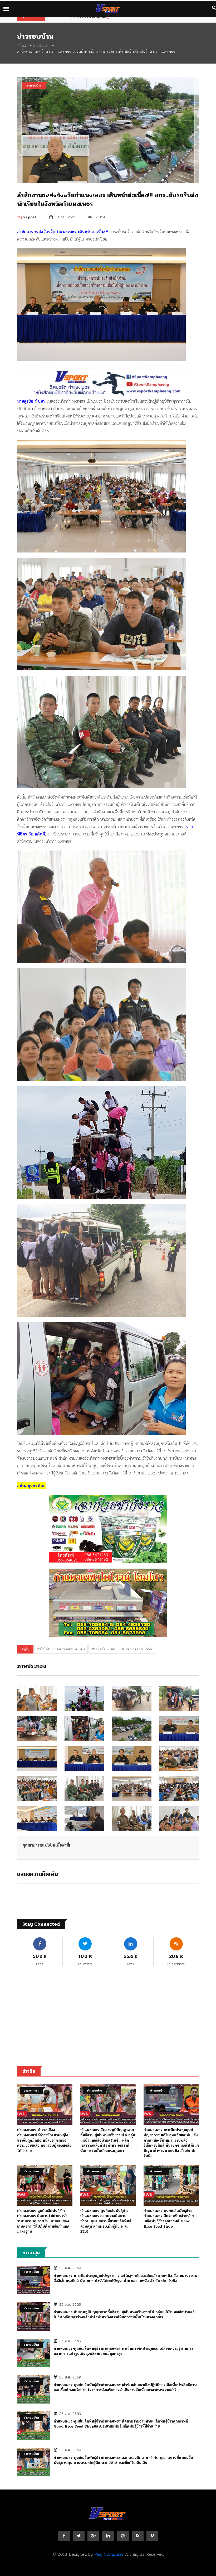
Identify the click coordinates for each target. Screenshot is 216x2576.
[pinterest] (123, 2536)
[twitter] (79, 2536)
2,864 (100, 217)
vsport (27, 217)
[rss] (138, 2536)
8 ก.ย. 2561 (66, 217)
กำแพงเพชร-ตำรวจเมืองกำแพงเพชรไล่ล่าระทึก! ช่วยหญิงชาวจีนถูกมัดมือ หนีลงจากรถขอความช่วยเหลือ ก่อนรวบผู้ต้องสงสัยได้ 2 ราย (44, 2140)
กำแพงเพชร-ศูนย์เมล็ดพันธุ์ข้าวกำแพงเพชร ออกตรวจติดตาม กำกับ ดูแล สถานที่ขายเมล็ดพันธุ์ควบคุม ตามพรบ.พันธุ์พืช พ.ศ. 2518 (106, 2221)
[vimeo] (152, 2536)
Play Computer (109, 2554)
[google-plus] (93, 2536)
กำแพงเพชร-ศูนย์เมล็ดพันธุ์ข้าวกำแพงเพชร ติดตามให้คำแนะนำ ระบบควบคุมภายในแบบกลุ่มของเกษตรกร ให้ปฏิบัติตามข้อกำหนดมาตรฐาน (43, 2221)
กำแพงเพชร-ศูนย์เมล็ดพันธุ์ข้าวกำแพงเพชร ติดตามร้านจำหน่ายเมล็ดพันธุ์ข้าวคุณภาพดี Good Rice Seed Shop (169, 2219)
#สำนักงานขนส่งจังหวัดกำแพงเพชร (61, 1649)
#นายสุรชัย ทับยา (103, 1649)
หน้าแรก (23, 45)
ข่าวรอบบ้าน (42, 45)
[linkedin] (108, 2536)
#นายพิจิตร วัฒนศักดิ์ (137, 1649)
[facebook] (64, 2536)
